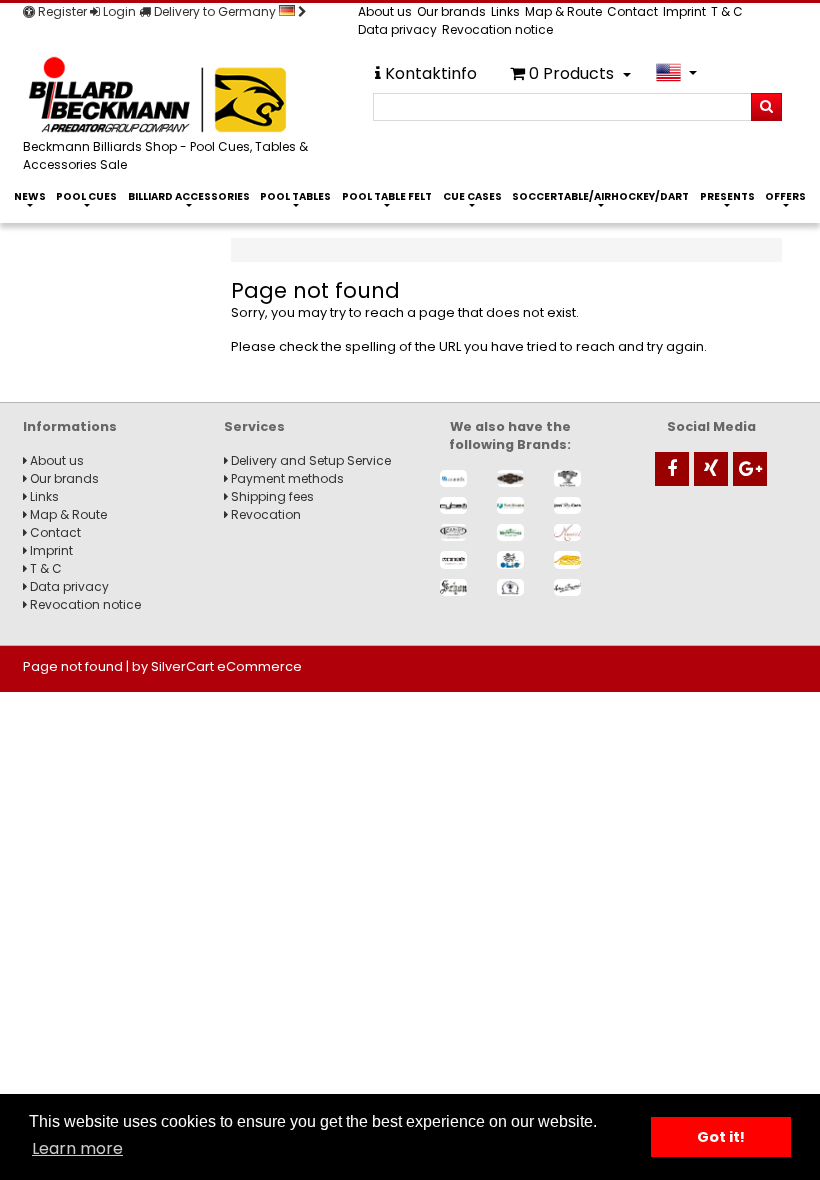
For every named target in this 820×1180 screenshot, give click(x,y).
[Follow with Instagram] (711, 469)
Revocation (264, 514)
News (30, 196)
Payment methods (286, 478)
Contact (632, 11)
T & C (727, 11)
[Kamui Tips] (453, 532)
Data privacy (397, 29)
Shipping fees (271, 496)
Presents (727, 196)
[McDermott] (510, 532)
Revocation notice (497, 29)
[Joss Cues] (567, 505)
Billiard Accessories (189, 196)
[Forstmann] (510, 505)
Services (254, 426)
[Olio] (510, 559)
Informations (70, 426)
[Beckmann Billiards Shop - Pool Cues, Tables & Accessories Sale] (175, 96)
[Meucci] (567, 532)
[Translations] (676, 72)
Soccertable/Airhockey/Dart (600, 196)
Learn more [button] (77, 1148)
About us (385, 11)
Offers (785, 196)
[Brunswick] (510, 478)
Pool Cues (86, 196)
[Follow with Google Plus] (750, 469)
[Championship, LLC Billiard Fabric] (567, 478)
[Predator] (567, 559)
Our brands (451, 11)
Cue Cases (472, 196)
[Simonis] (567, 587)
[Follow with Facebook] (672, 469)
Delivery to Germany (215, 11)
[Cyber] (453, 505)
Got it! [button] (721, 1137)
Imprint (684, 11)
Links (505, 11)
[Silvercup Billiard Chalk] (510, 587)
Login (118, 11)
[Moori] (453, 559)
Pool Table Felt (387, 196)
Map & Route (563, 11)
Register (61, 11)
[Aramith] (453, 478)
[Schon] (453, 587)
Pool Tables (295, 196)
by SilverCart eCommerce (217, 666)
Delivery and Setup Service (309, 460)
